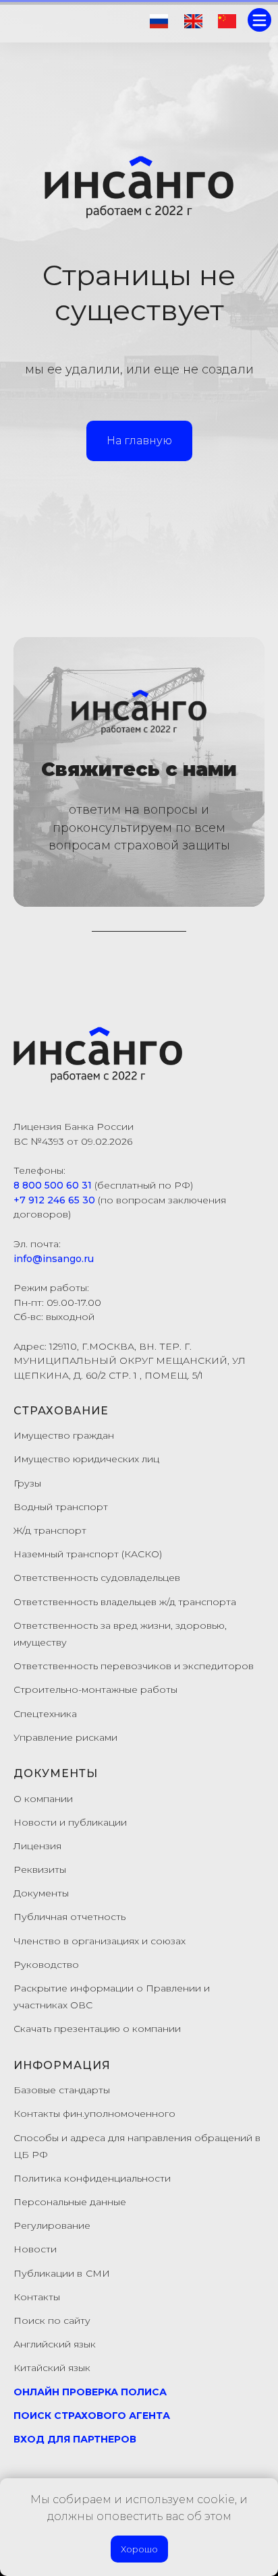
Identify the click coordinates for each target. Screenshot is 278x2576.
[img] (159, 21)
